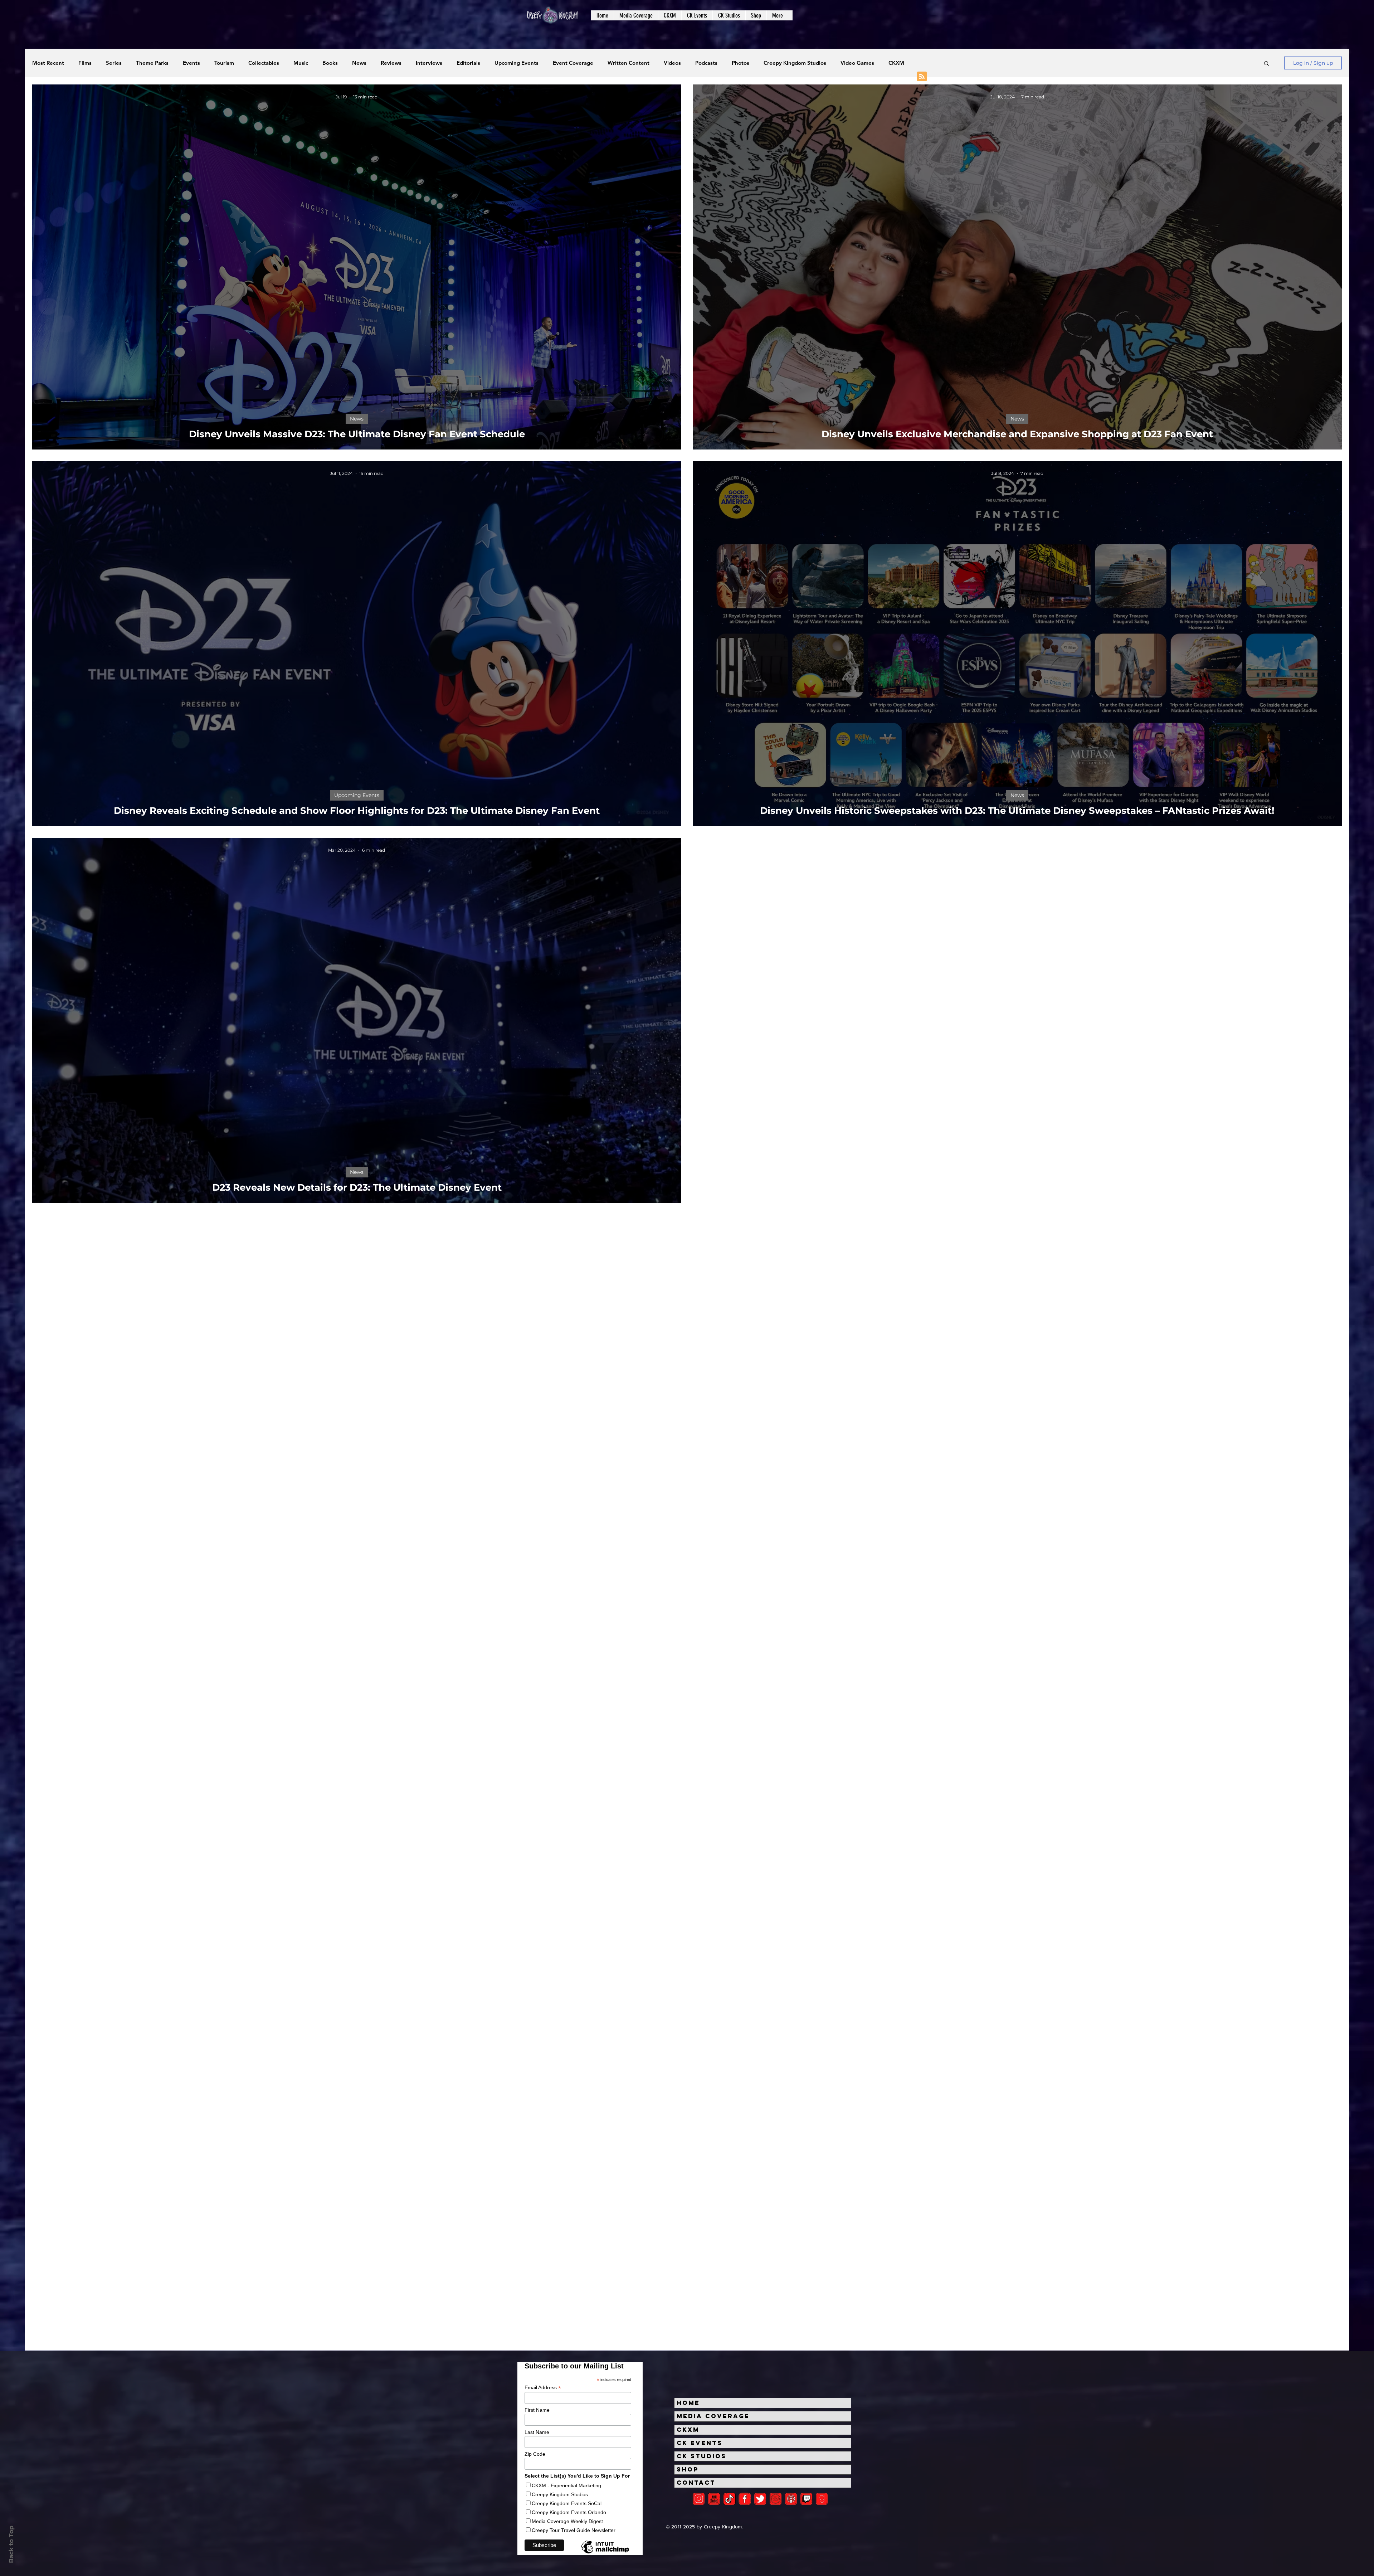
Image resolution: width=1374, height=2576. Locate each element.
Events (191, 63)
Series (114, 63)
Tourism (224, 63)
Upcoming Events (517, 63)
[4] (760, 2499)
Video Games (857, 63)
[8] (806, 2499)
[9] (822, 2499)
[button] (636, 15)
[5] (714, 2499)
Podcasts (706, 63)
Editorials (468, 63)
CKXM (896, 63)
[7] (791, 2499)
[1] (729, 2499)
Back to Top (11, 2544)
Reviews (391, 63)
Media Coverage (713, 2416)
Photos (740, 63)
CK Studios (701, 2456)
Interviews (429, 63)
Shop (688, 2469)
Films (85, 63)
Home (688, 2403)
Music (301, 63)
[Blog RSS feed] (922, 77)
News (359, 63)
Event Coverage (573, 63)
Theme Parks (152, 63)
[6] (776, 2499)
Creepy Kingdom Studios (795, 63)
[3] (745, 2499)
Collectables (264, 63)
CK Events (700, 2443)
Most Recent (48, 63)
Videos (672, 63)
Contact (696, 2483)
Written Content (628, 63)
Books (330, 63)
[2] (699, 2499)
